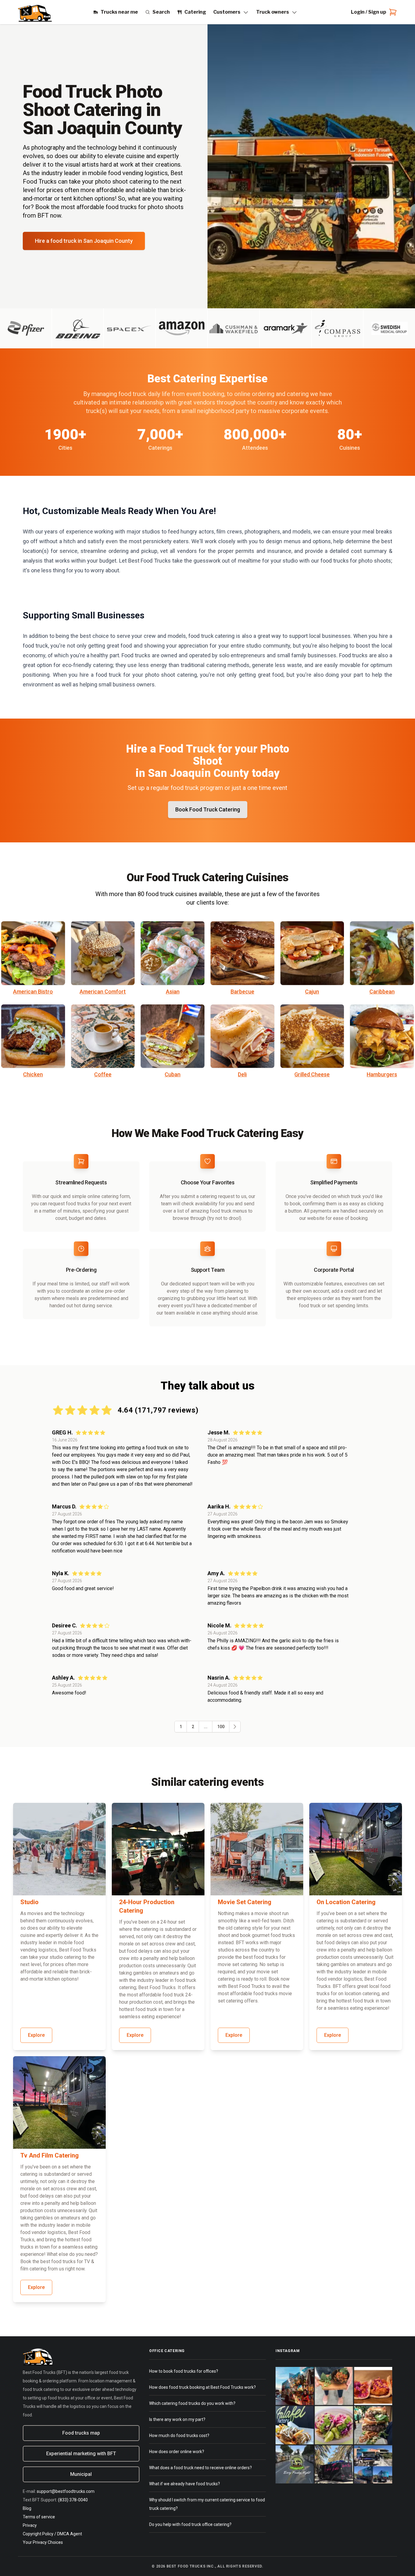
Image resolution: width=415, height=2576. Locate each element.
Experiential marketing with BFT (81, 2454)
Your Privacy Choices (43, 2542)
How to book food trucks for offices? (184, 2371)
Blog (27, 2508)
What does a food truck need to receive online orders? (201, 2468)
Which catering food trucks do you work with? (192, 2403)
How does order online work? (177, 2452)
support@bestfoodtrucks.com (66, 2491)
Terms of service (39, 2517)
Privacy (30, 2525)
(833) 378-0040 (73, 2500)
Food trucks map (81, 2433)
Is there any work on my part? (177, 2419)
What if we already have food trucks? (185, 2484)
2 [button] (193, 1727)
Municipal (81, 2474)
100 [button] (221, 1727)
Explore (36, 2035)
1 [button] (181, 1727)
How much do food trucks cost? (179, 2436)
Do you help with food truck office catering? (190, 2524)
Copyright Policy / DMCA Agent (52, 2534)
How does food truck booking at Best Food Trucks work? (202, 2387)
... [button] (206, 1727)
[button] (235, 1727)
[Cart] (392, 12)
